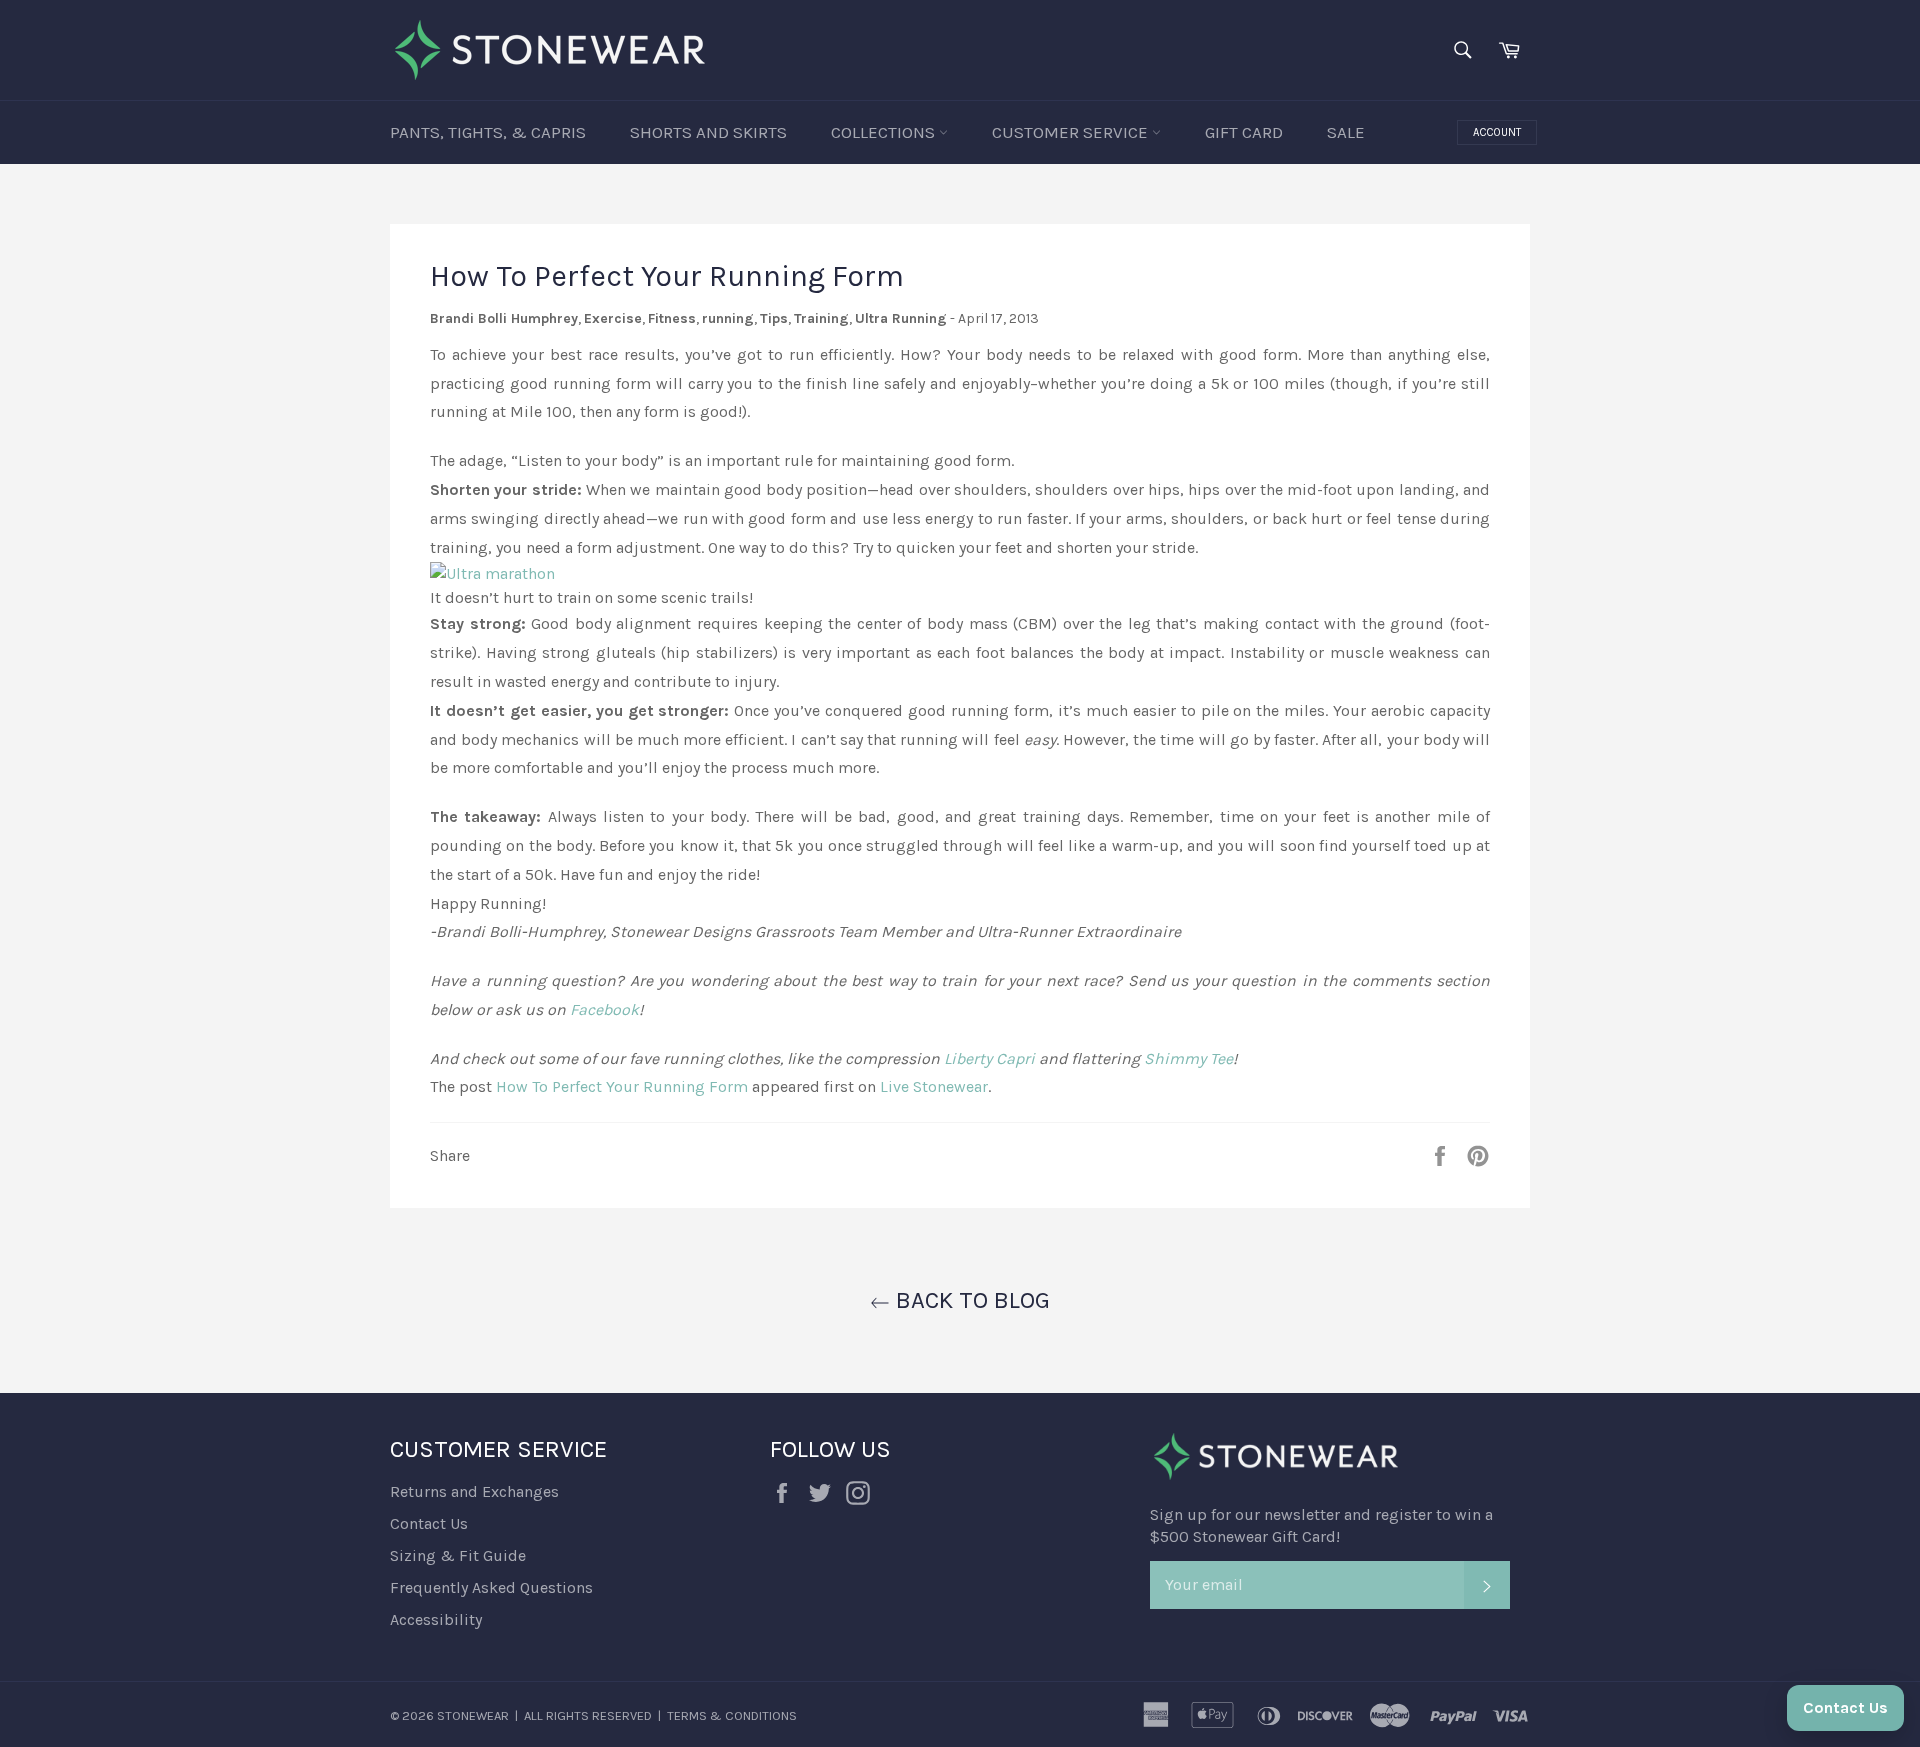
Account (1497, 132)
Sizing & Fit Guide (458, 1555)
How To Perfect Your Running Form (622, 1086)
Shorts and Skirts (708, 132)
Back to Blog (970, 1300)
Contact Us (429, 1523)
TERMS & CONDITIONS (732, 1715)
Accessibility (436, 1619)
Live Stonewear (934, 1086)
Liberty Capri (989, 1058)
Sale (1346, 132)
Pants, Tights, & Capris (488, 132)
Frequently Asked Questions (491, 1587)
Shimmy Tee (1188, 1058)
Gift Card (1244, 132)
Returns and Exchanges (474, 1491)
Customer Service (1072, 132)
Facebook (604, 1009)
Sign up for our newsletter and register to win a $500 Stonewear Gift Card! (1321, 1525)
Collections (885, 132)
